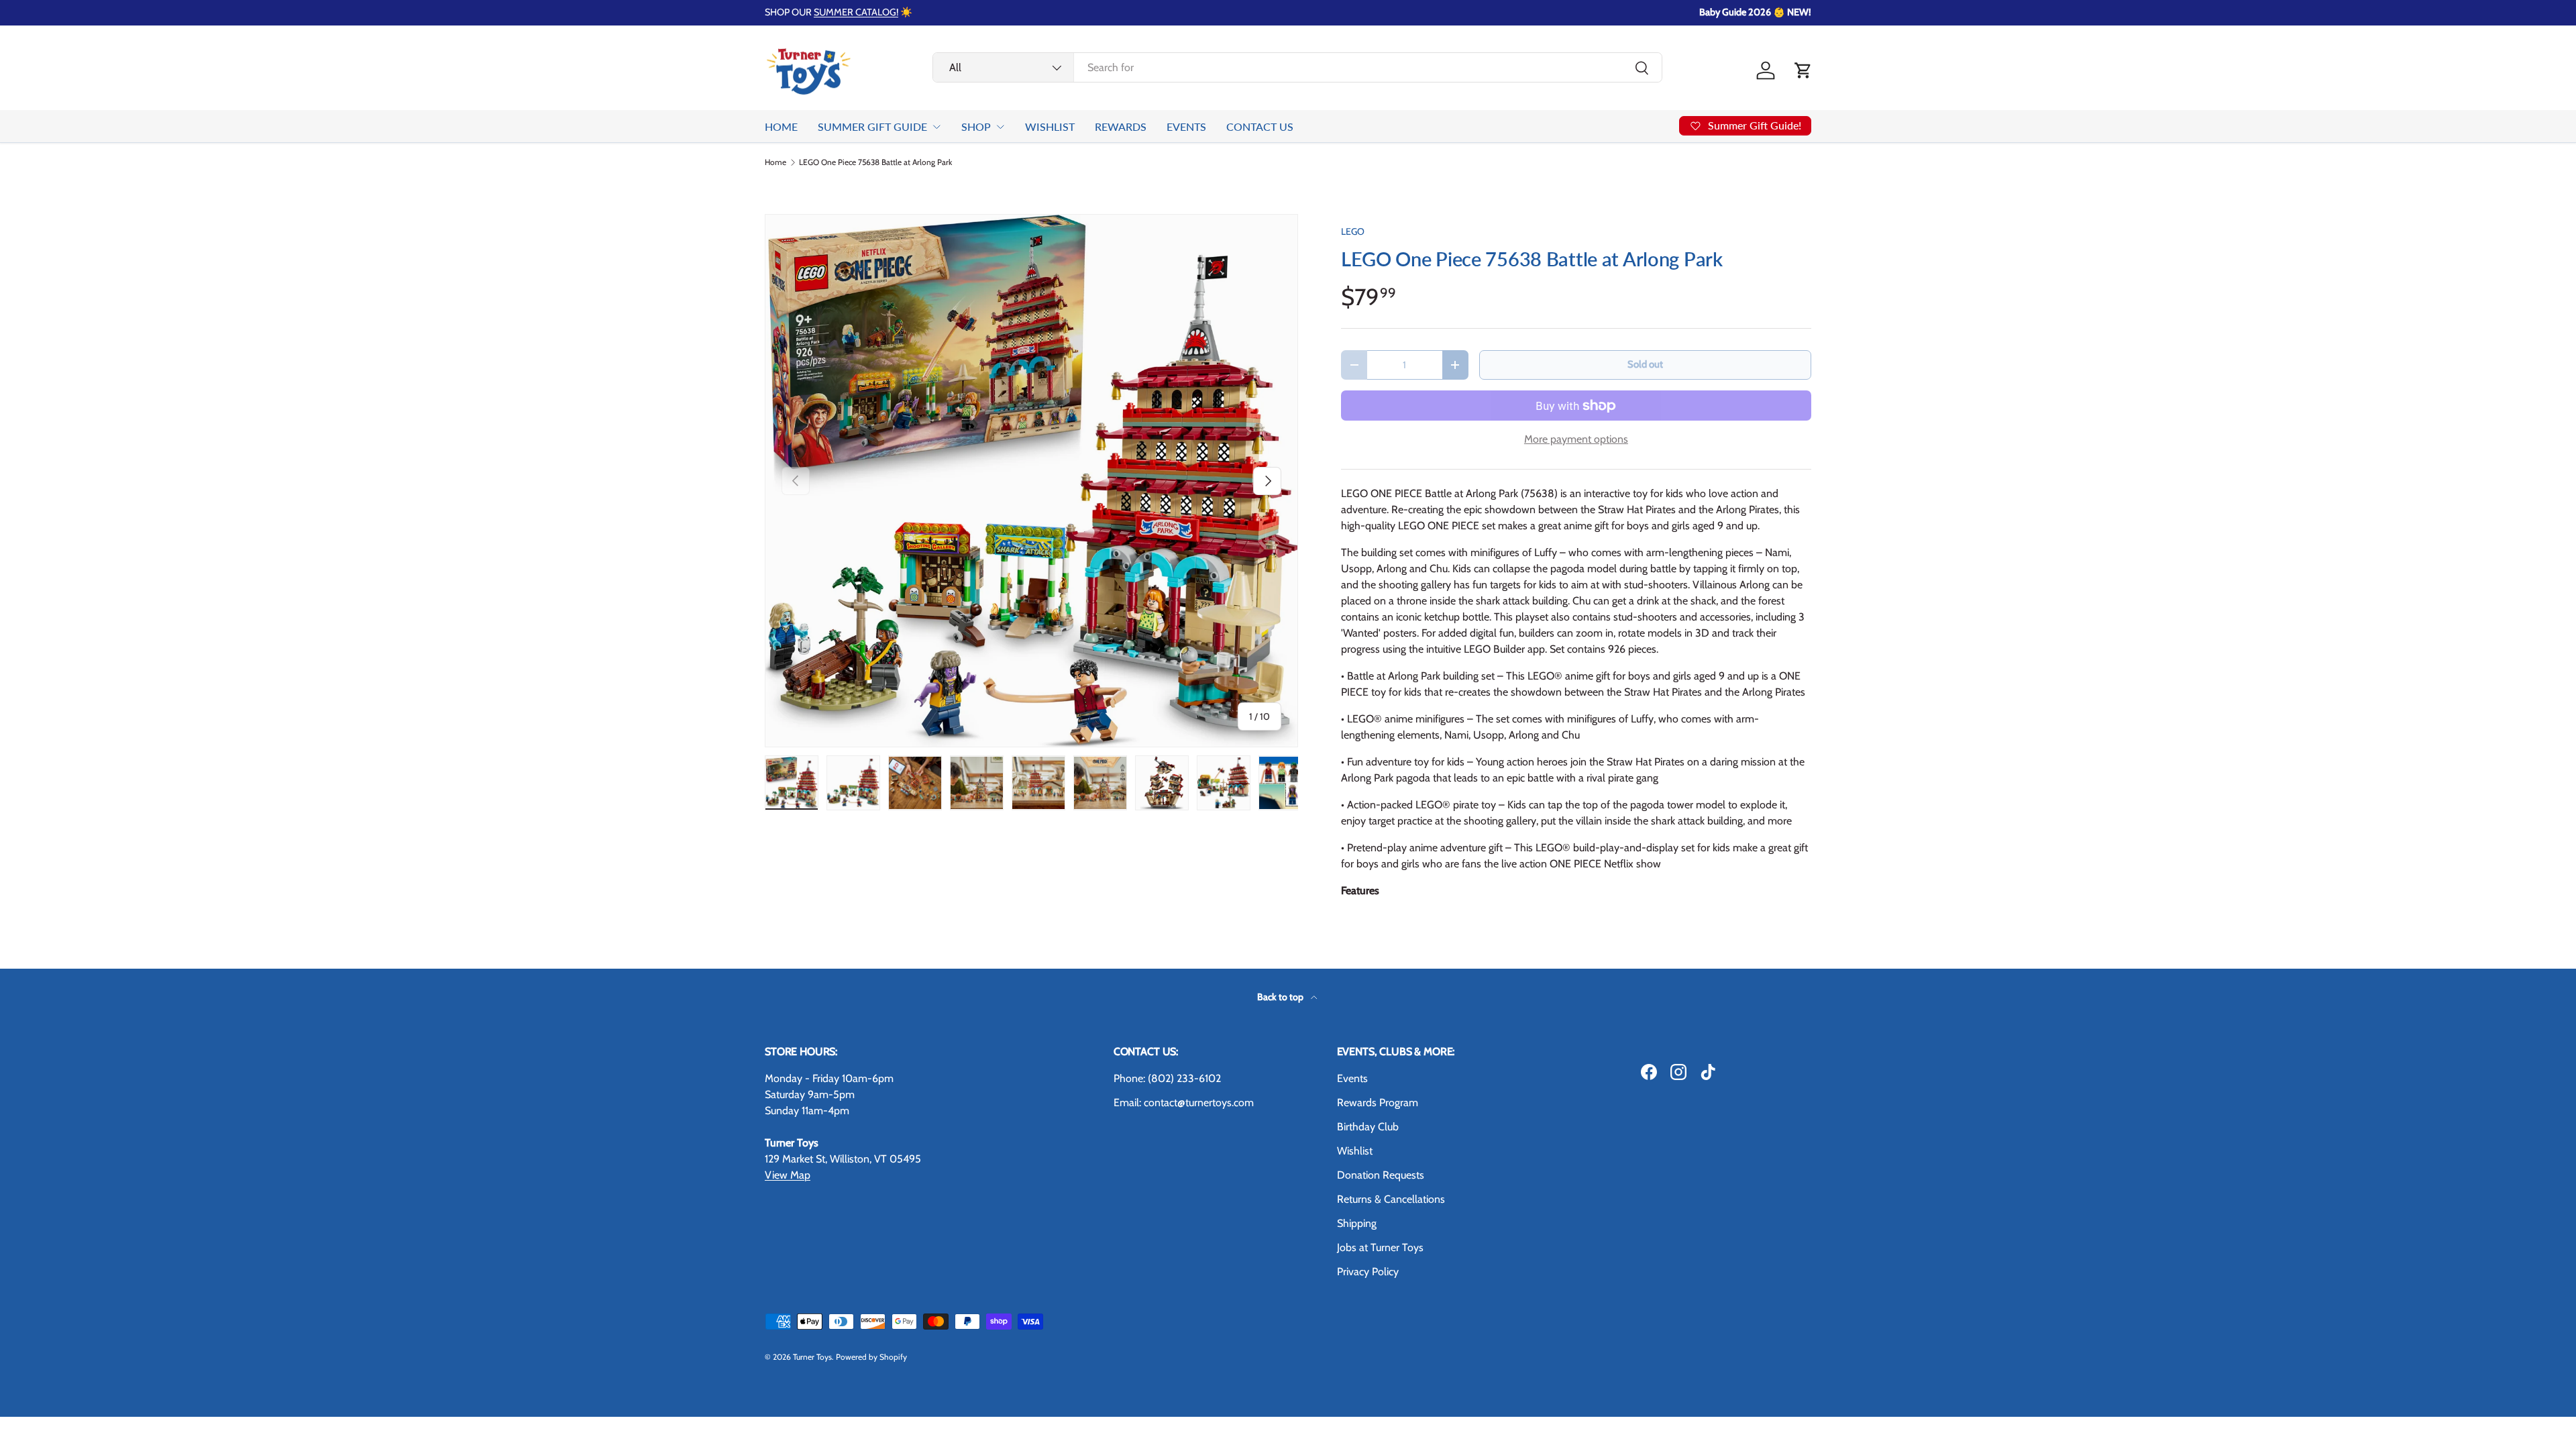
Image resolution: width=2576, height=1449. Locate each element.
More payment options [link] (1576, 439)
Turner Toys (812, 1357)
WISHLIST (1050, 126)
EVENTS (1186, 126)
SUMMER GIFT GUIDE (872, 126)
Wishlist (1355, 1151)
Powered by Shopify (871, 1357)
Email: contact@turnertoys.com (1184, 1103)
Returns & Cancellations (1391, 1199)
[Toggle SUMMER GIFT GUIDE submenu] (936, 127)
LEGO (1353, 231)
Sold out (1645, 364)
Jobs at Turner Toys (1380, 1247)
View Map (788, 1175)
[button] (1803, 70)
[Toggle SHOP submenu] (1000, 127)
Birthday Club (1368, 1127)
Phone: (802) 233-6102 (1167, 1078)
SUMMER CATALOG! (856, 12)
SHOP (976, 126)
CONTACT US (1260, 126)
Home (775, 162)
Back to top (1281, 997)
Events (1352, 1078)
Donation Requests (1381, 1175)
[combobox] (1297, 67)
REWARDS (1121, 126)
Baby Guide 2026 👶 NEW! (1755, 12)
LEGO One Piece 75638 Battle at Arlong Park (875, 162)
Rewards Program (1378, 1103)
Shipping (1357, 1223)
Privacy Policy (1368, 1272)
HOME (781, 126)
